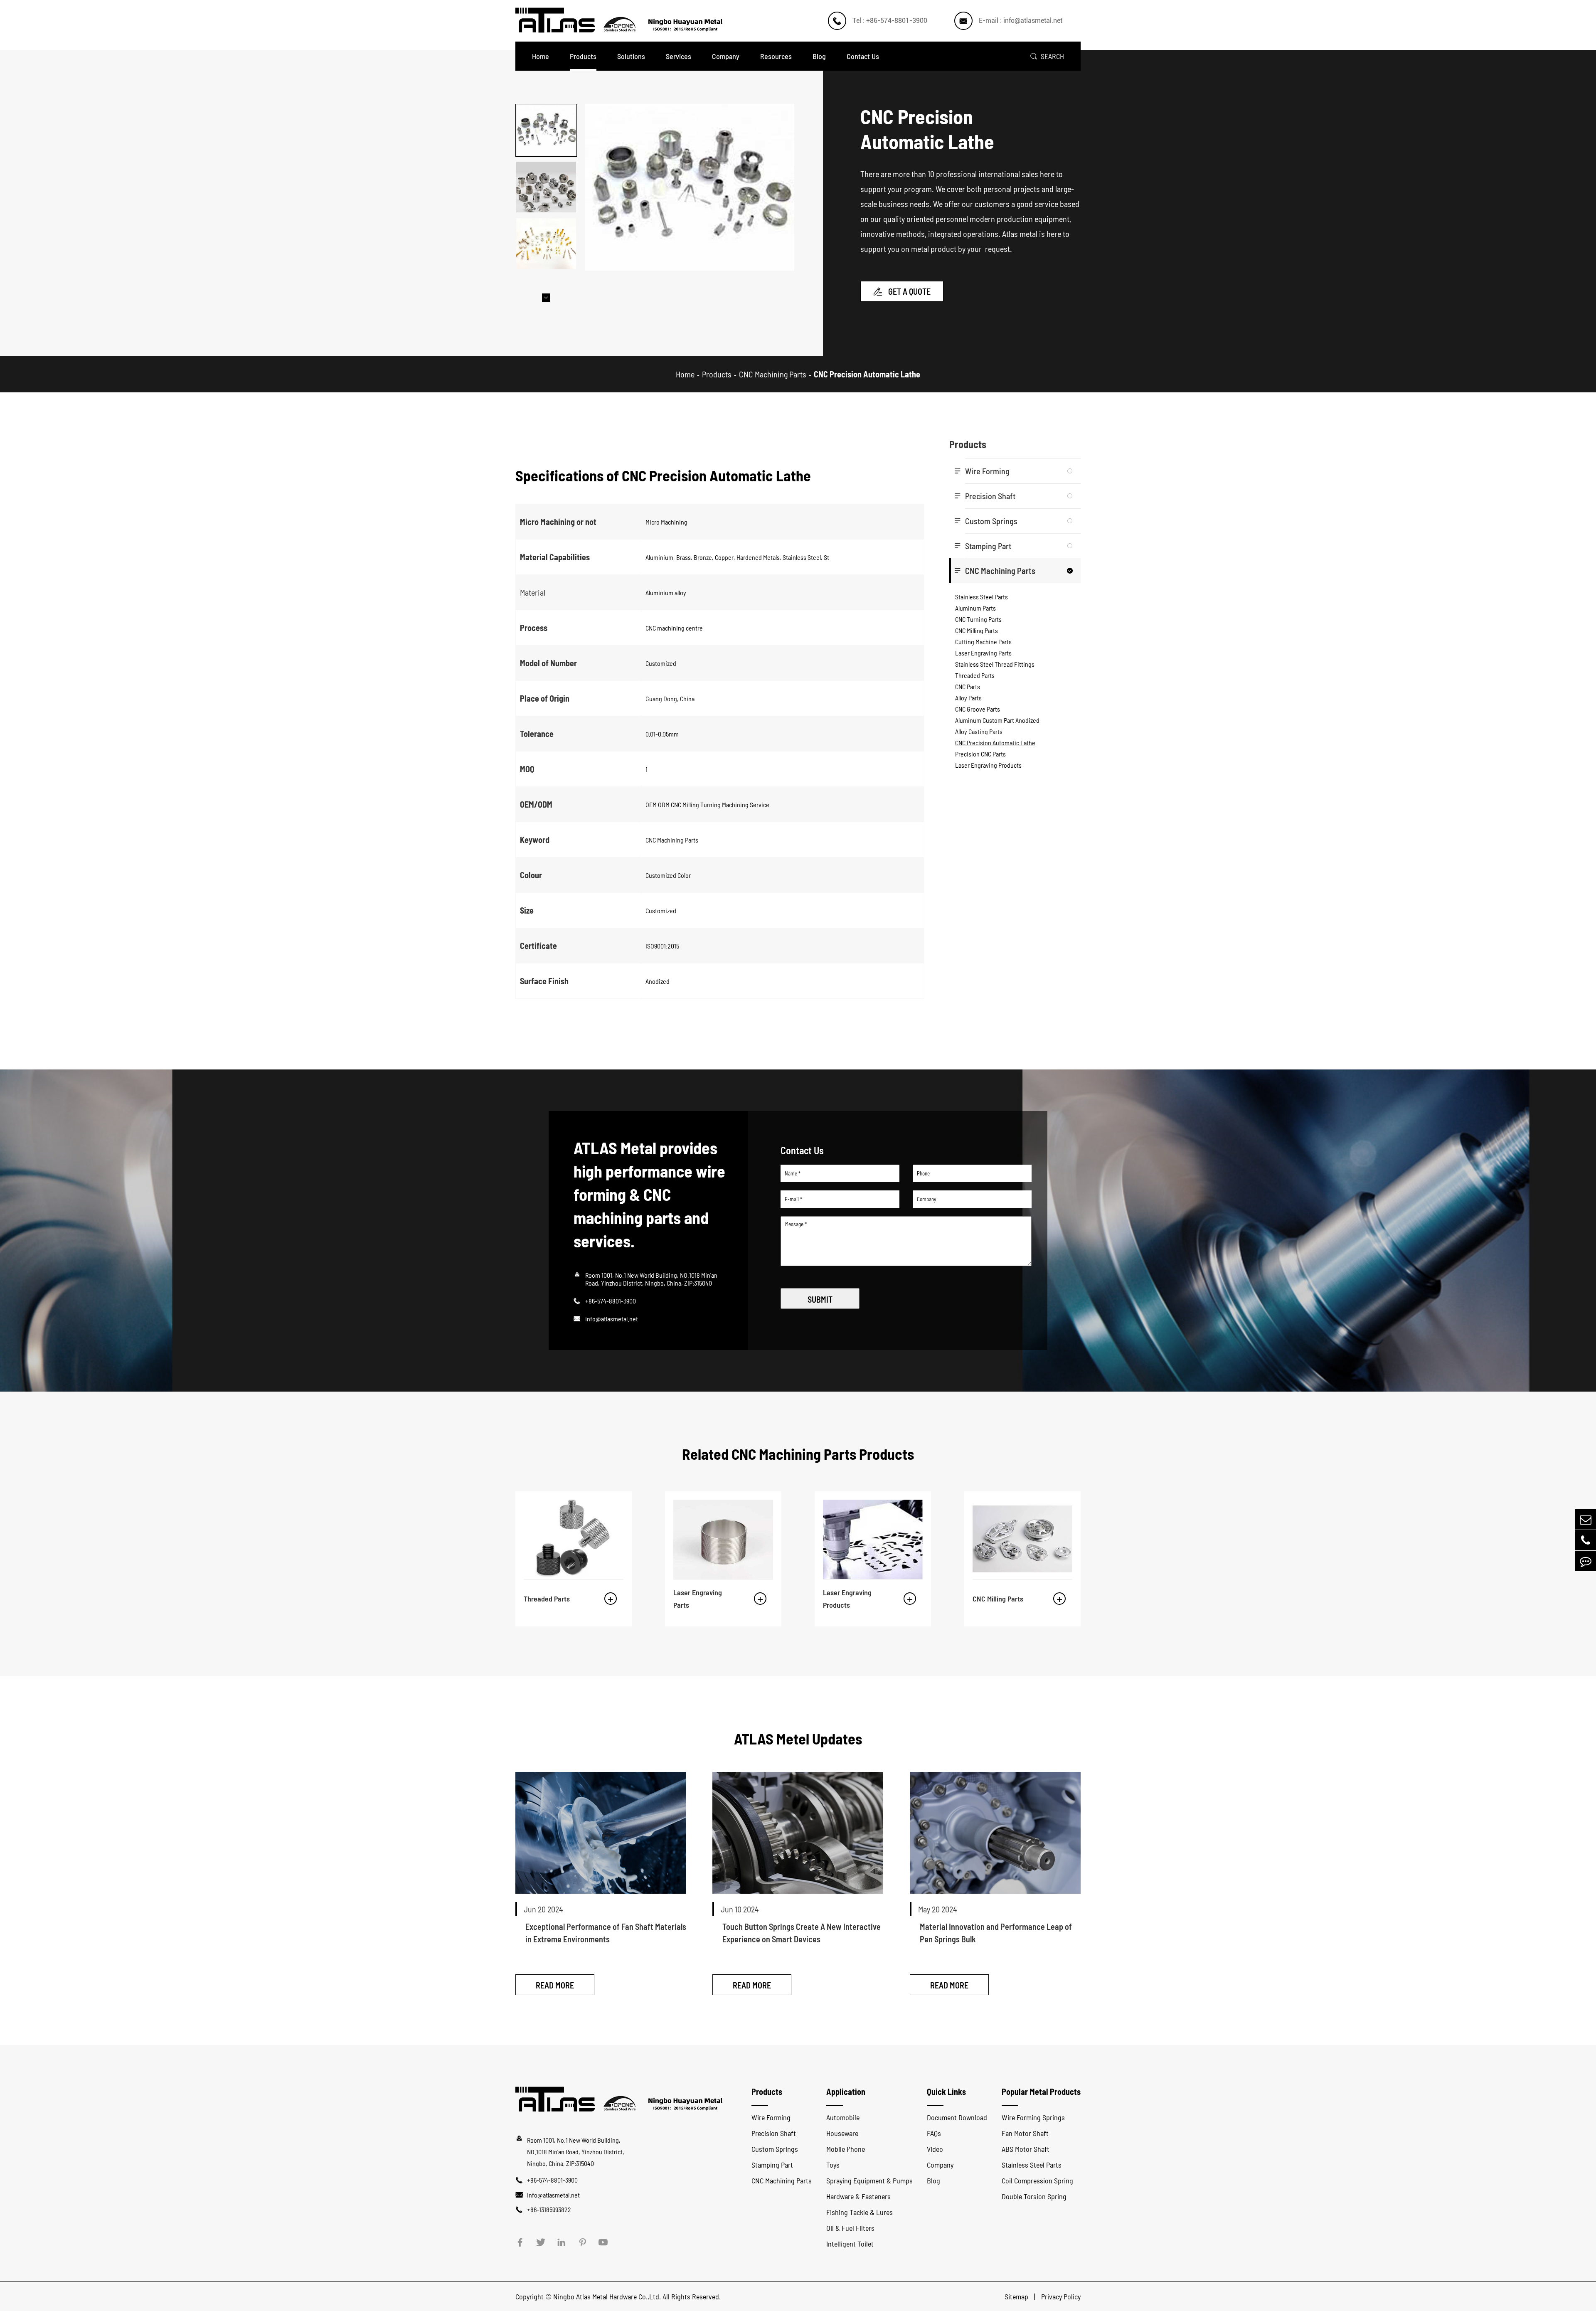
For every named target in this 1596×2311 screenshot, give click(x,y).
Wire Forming (987, 471)
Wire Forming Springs (1033, 2117)
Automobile (843, 2117)
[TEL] (1586, 1540)
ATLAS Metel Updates (798, 1738)
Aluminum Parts (975, 608)
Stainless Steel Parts (981, 597)
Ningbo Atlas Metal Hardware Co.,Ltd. (607, 2296)
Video (935, 2149)
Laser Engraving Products (988, 765)
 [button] (546, 298)
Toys (833, 2165)
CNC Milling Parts (977, 630)
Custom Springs (991, 521)
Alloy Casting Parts (979, 731)
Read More (555, 1985)
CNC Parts (968, 686)
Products (583, 56)
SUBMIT (820, 1299)
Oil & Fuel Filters (850, 2228)
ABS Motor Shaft (1026, 2149)
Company (726, 56)
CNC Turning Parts (978, 619)
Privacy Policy (1061, 2296)
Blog (819, 56)
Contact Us (863, 56)
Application (846, 2092)
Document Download (957, 2117)
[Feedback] (1586, 1561)
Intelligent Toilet (850, 2244)
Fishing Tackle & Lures (860, 2212)
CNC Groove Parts (978, 709)
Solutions (631, 56)
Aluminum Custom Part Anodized (997, 720)
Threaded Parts (975, 675)
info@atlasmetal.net (612, 1319)
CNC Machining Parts (773, 374)
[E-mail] (1586, 1519)
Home (541, 56)
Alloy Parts (968, 698)
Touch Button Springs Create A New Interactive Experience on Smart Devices (802, 1933)
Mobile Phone (846, 2149)
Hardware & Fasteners (858, 2196)
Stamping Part (988, 546)
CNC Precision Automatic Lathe (867, 374)
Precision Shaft (990, 496)
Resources (776, 56)
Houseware (842, 2133)
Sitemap (1017, 2296)
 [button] (546, 104)
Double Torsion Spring (1034, 2196)
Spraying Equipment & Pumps (869, 2180)
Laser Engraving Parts (983, 653)
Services (679, 56)
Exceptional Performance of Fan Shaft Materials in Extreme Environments (606, 1933)
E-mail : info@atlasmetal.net (1021, 21)
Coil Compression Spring (1037, 2180)
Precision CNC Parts (980, 754)
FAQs (934, 2133)
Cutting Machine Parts (983, 642)
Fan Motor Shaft (1025, 2133)
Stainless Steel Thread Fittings (995, 664)
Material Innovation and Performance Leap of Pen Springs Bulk (996, 1933)
